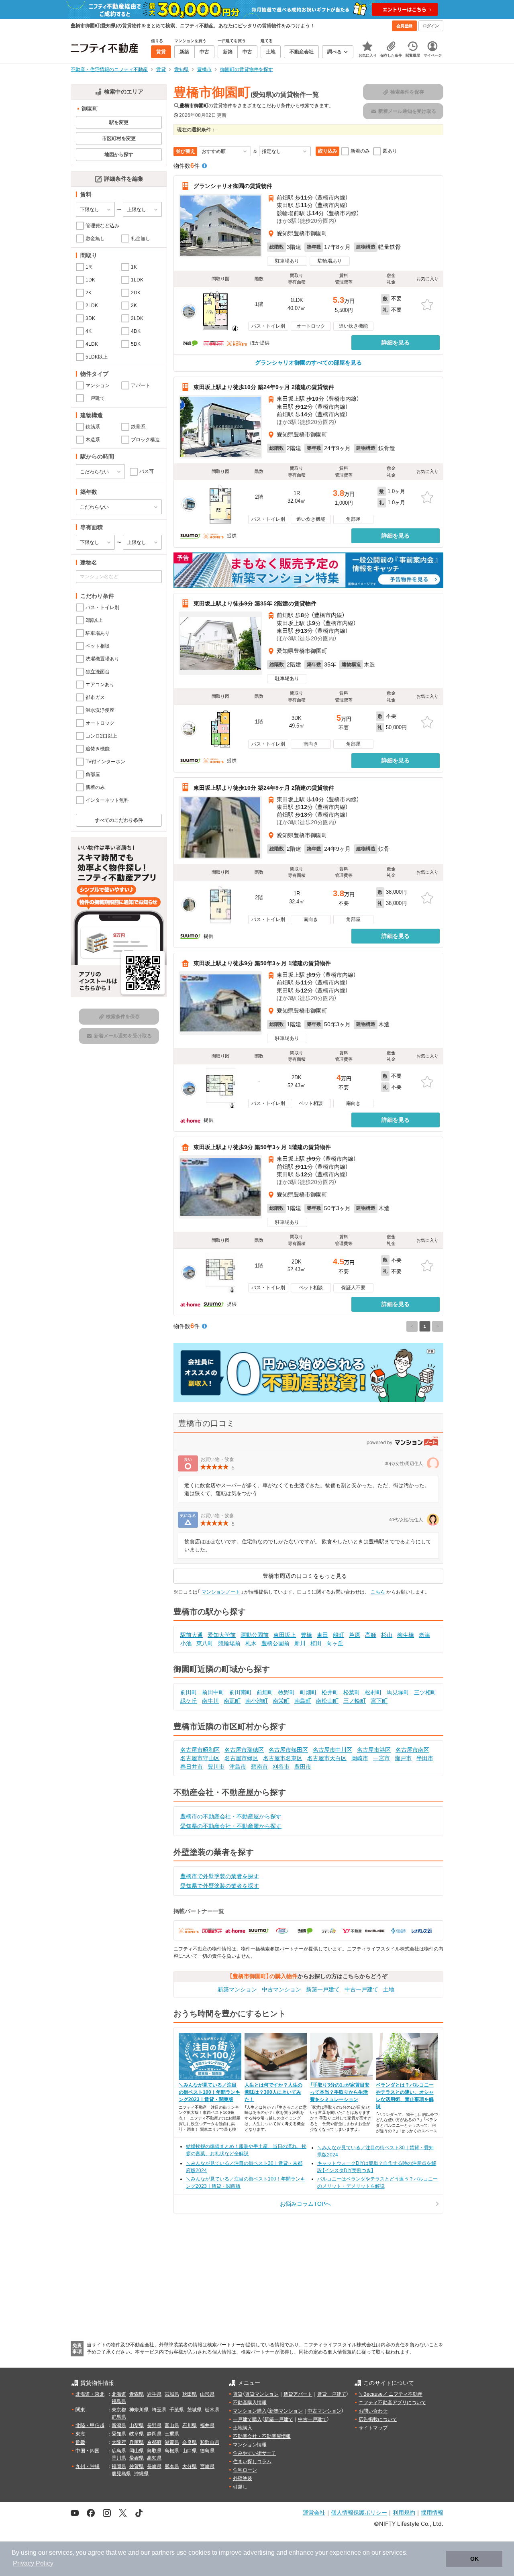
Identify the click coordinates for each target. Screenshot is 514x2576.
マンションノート (221, 1592)
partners (163, 2553)
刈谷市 (281, 1767)
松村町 (373, 1692)
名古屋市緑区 (241, 1758)
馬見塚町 (398, 1692)
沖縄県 (141, 2474)
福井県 (207, 2425)
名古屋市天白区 (327, 1758)
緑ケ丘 (189, 1701)
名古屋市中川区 (332, 1750)
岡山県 (137, 2451)
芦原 (355, 1635)
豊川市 (216, 1767)
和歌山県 (210, 2442)
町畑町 (308, 1692)
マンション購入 (250, 2411)
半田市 (425, 1758)
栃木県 (212, 2410)
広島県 (119, 2451)
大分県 (190, 2466)
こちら (378, 1592)
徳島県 (207, 2451)
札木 (251, 1643)
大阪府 (119, 2442)
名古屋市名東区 (283, 1758)
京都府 (154, 2442)
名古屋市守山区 (200, 1758)
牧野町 (287, 1692)
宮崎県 (207, 2466)
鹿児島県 (121, 2474)
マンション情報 (250, 2445)
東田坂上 (285, 1635)
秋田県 (190, 2394)
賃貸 (238, 2394)
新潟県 (119, 2425)
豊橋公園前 (275, 1643)
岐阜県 (137, 2434)
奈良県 (190, 2442)
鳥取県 (154, 2451)
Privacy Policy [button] (33, 2563)
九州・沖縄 (88, 2466)
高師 (371, 1635)
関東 (80, 2410)
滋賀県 (172, 2442)
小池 (186, 1643)
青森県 (137, 2394)
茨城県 (194, 2410)
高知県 (154, 2458)
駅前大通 (192, 1635)
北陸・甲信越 (90, 2425)
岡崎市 (360, 1758)
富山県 (172, 2425)
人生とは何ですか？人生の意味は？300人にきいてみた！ (273, 2092)
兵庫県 (137, 2442)
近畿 (80, 2442)
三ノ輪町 (355, 1701)
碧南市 (259, 1767)
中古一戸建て (361, 1989)
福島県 (119, 2401)
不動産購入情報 (250, 2403)
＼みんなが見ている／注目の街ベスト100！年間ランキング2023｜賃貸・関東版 (209, 2092)
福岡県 (119, 2466)
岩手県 (154, 2394)
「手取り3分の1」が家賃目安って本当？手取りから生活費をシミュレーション (340, 2092)
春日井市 (192, 1767)
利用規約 (404, 2512)
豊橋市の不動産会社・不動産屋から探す (231, 1816)
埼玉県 (159, 2410)
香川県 (119, 2458)
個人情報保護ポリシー (359, 2512)
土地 (389, 1989)
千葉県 (177, 2410)
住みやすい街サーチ (255, 2453)
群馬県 (119, 2417)
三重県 (172, 2434)
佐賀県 (137, 2466)
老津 (424, 1635)
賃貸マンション (262, 2394)
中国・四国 (88, 2451)
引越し (240, 2487)
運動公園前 (255, 1635)
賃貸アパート (298, 2394)
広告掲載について (378, 2419)
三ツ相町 (425, 1692)
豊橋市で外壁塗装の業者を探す (220, 1876)
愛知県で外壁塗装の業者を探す (220, 1886)
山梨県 (137, 2425)
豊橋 (306, 1635)
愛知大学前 (222, 1635)
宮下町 (379, 1701)
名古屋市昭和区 (200, 1750)
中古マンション (281, 1989)
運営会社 (314, 2512)
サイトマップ (373, 2428)
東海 (80, 2434)
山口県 (190, 2451)
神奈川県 (139, 2410)
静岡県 (154, 2434)
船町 (339, 1635)
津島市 (238, 1767)
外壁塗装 (243, 2478)
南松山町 (327, 1701)
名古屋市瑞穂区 (244, 1750)
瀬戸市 (403, 1758)
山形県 (207, 2394)
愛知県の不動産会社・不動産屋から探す (231, 1826)
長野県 (154, 2425)
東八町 (205, 1643)
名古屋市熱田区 (288, 1750)
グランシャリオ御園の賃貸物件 (233, 186)
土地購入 (243, 2428)
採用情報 (432, 2512)
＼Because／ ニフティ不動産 (391, 2394)
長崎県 (154, 2466)
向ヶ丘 (335, 1643)
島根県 (172, 2451)
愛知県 (119, 2434)
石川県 (190, 2425)
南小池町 (257, 1701)
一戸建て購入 (247, 2419)
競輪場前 (229, 1643)
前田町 (189, 1692)
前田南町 (241, 1692)
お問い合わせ (373, 2411)
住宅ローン (245, 2470)
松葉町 (352, 1692)
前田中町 (213, 1692)
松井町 (330, 1692)
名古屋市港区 (374, 1750)
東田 (322, 1635)
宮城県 (172, 2394)
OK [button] (474, 2559)
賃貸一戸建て (332, 2394)
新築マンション (237, 1989)
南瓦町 (232, 1701)
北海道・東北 (90, 2394)
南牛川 (210, 1701)
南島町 (303, 1701)
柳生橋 (406, 1635)
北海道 (119, 2394)
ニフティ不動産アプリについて (392, 2403)
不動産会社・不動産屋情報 (262, 2436)
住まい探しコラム (252, 2462)
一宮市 (381, 1758)
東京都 (119, 2410)
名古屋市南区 (412, 1750)
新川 (300, 1643)
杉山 (387, 1635)
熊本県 (172, 2466)
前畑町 (265, 1692)
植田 (316, 1643)
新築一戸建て (323, 1989)
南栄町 (281, 1701)
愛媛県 (137, 2458)
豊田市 (303, 1767)
